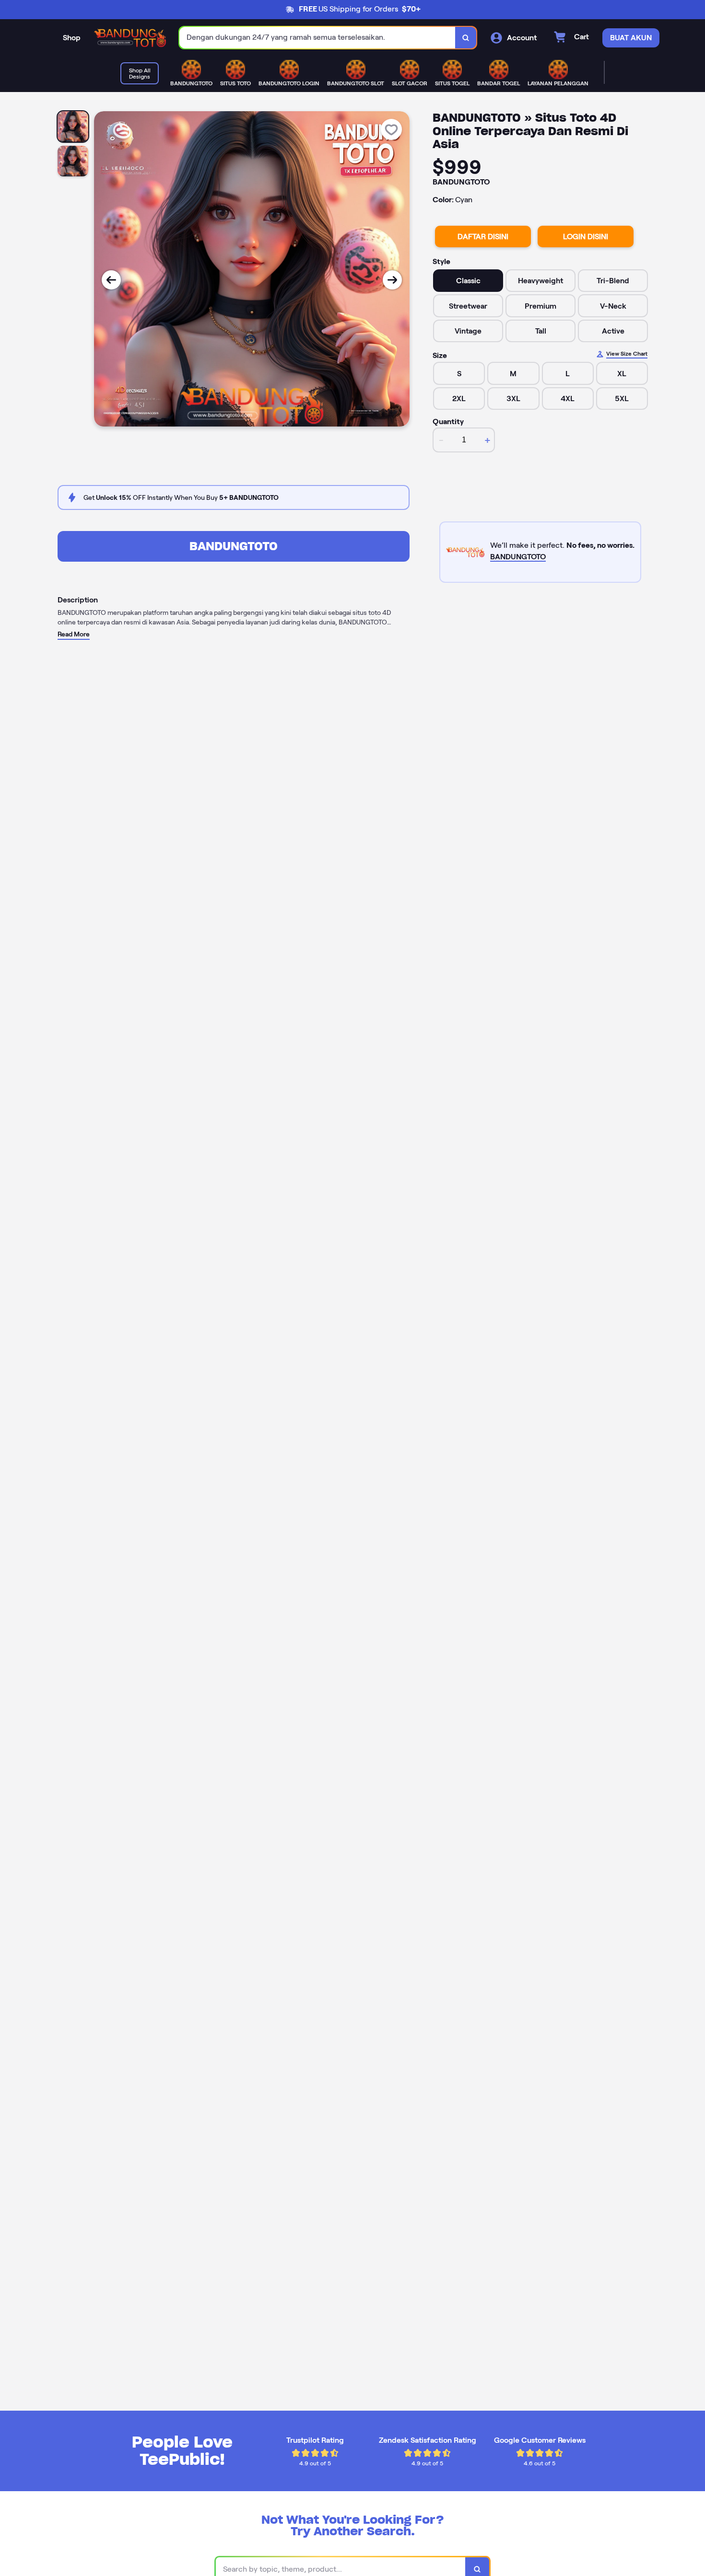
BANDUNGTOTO (234, 546)
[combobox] (317, 38)
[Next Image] (392, 280)
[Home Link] (130, 38)
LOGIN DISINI (586, 237)
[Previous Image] (111, 280)
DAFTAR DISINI (483, 237)
